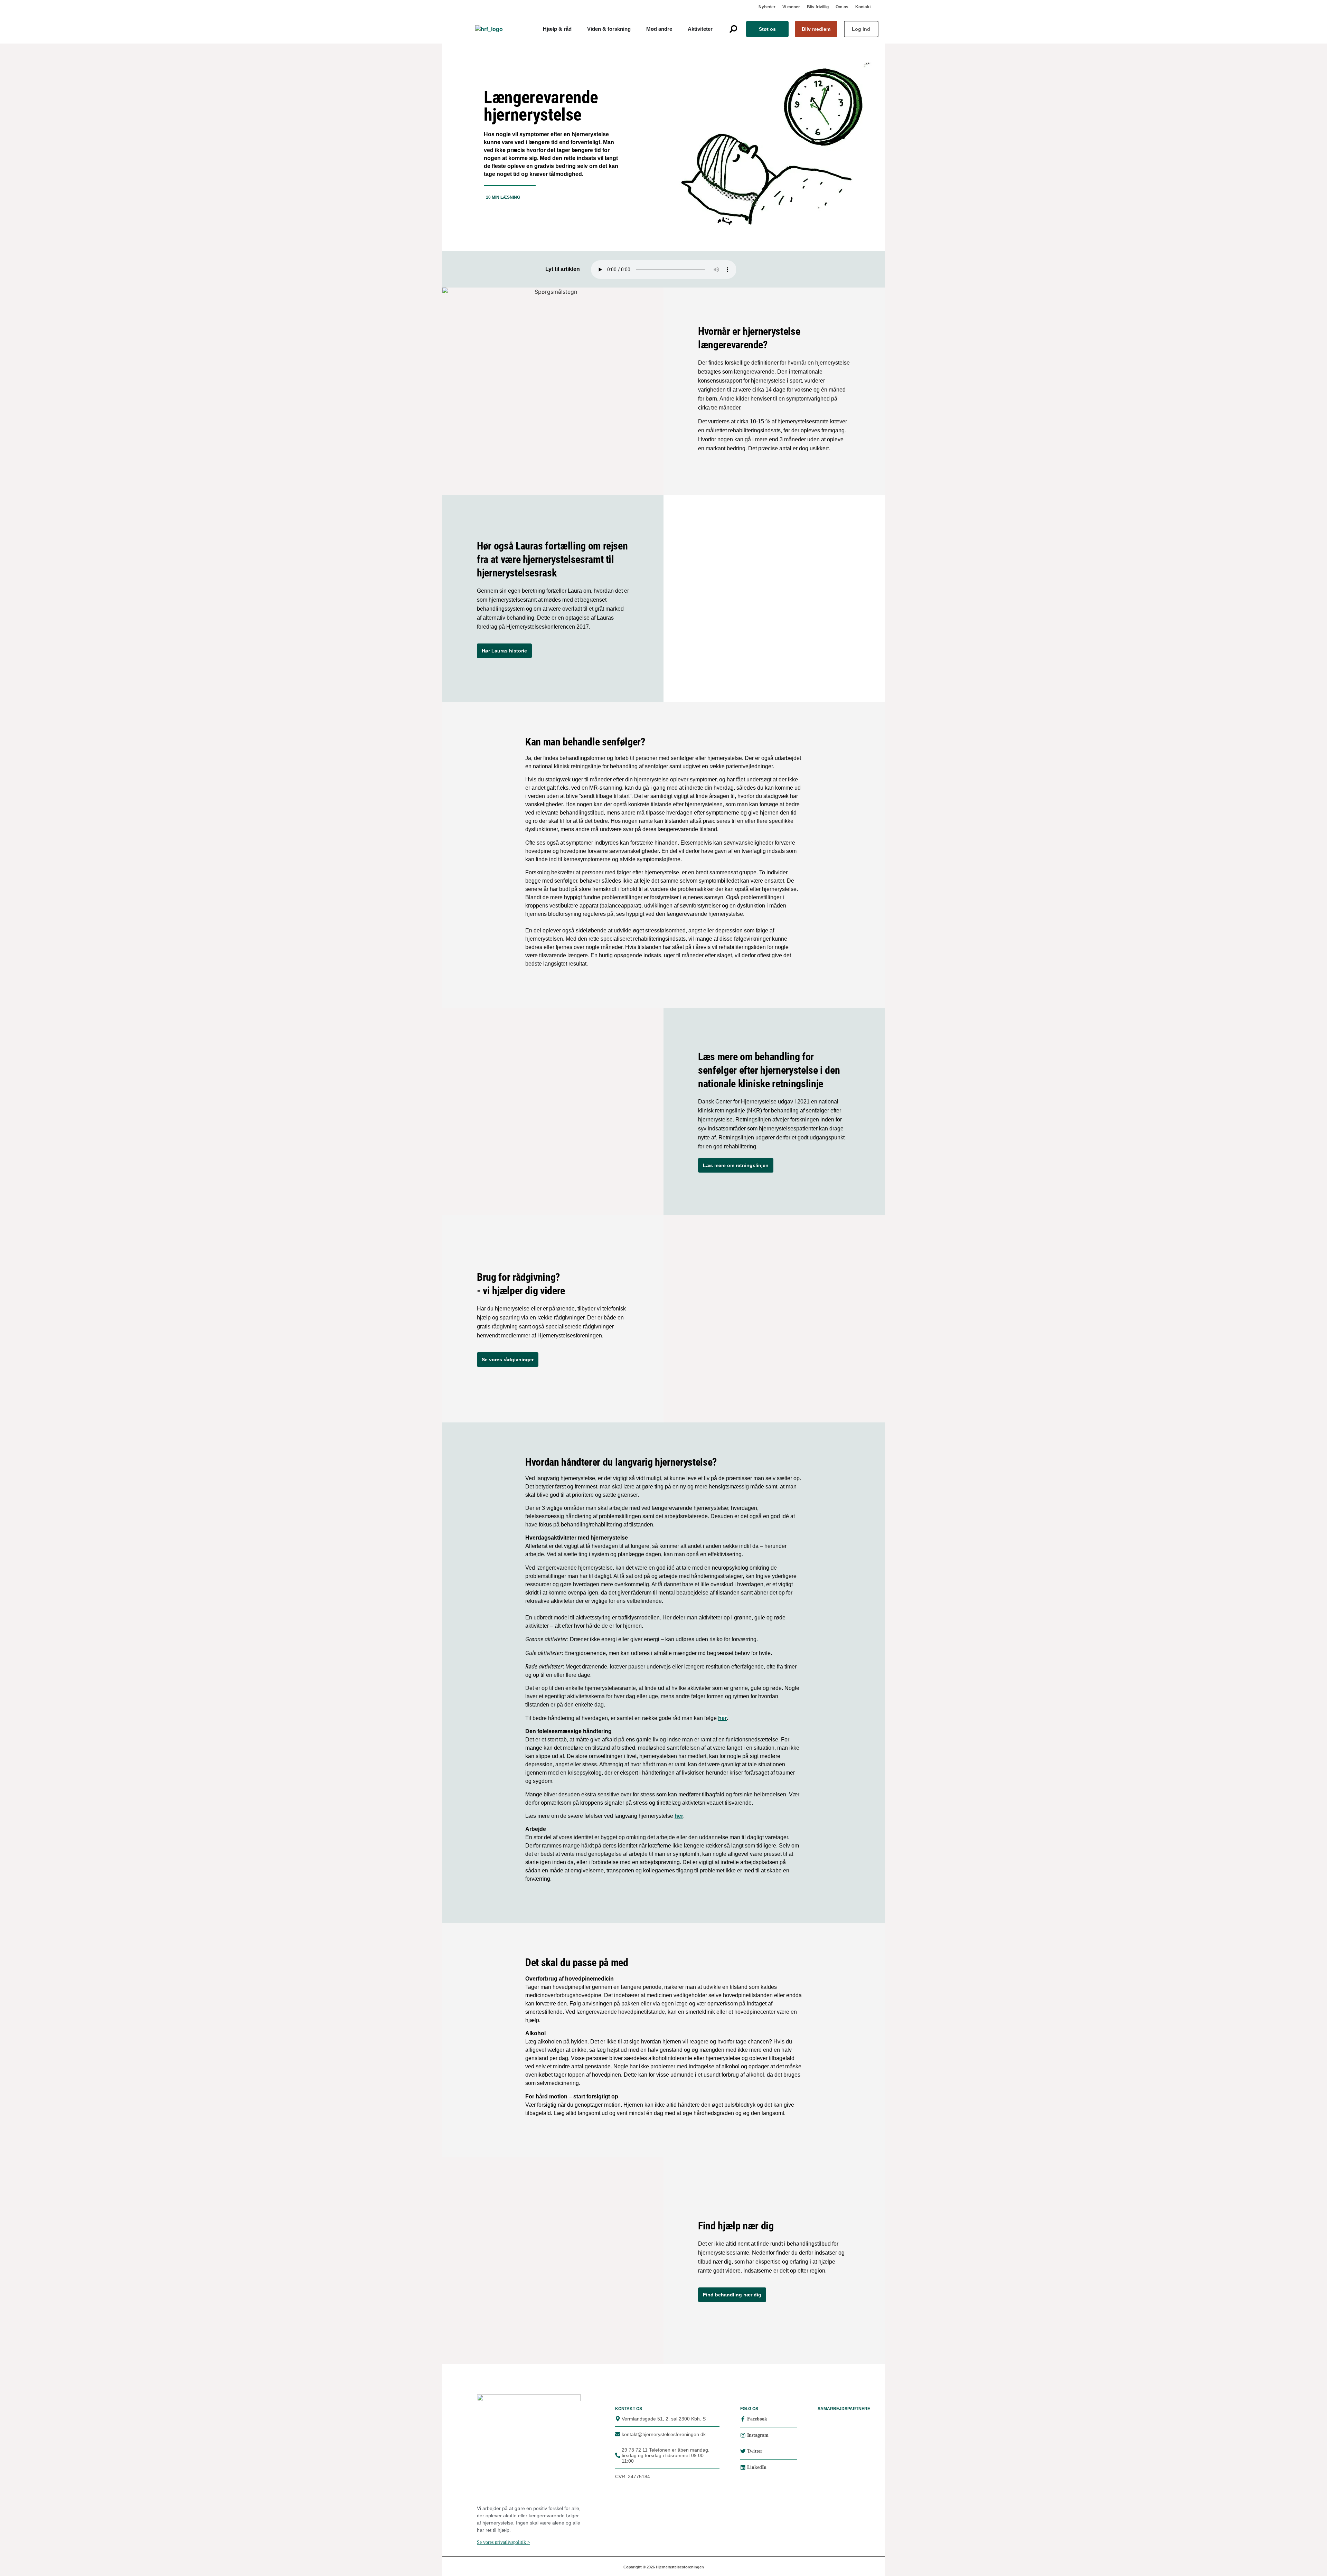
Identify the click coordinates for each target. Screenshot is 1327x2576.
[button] (733, 29)
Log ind (861, 29)
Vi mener (791, 7)
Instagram (758, 2435)
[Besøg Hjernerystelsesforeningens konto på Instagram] (743, 2435)
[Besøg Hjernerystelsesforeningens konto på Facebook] (743, 2419)
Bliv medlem (816, 29)
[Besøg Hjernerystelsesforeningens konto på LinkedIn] (743, 2467)
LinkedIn (757, 2467)
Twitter (755, 2451)
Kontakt (863, 7)
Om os (842, 7)
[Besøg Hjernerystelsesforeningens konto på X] (743, 2451)
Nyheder (767, 7)
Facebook (757, 2419)
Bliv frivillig (818, 7)
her (722, 1718)
